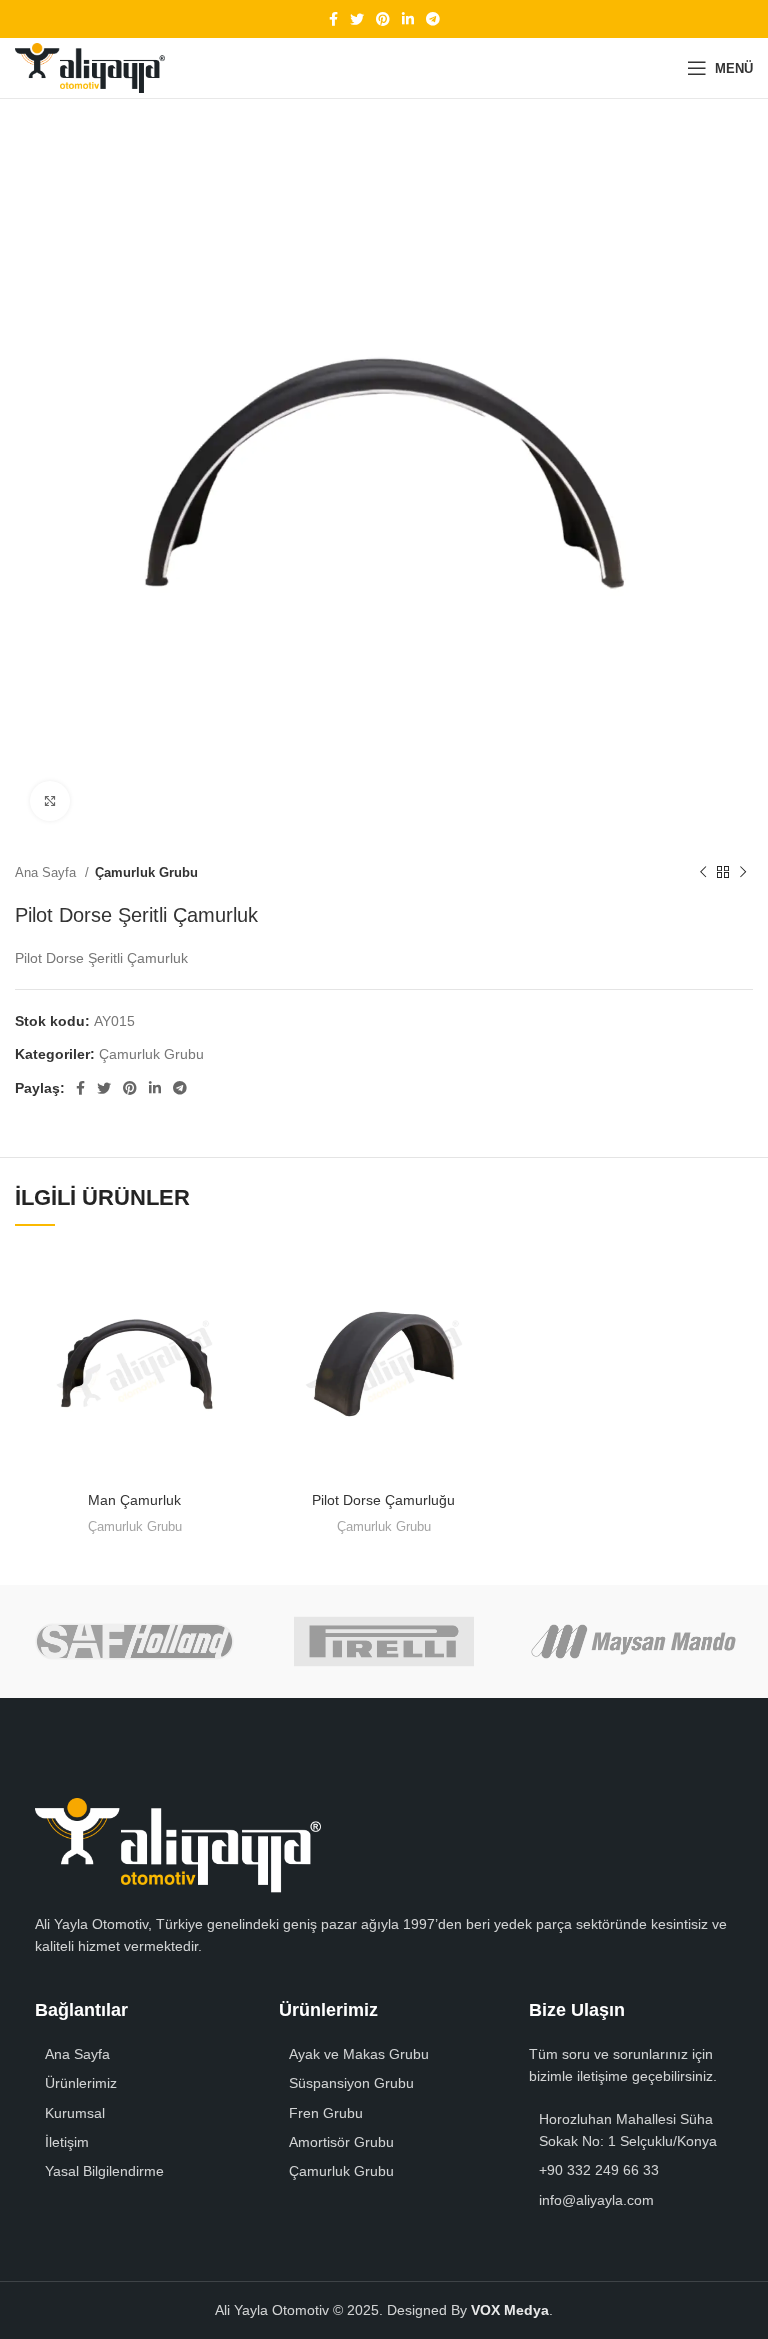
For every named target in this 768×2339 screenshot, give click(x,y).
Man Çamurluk (134, 1500)
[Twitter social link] (357, 19)
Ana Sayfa (47, 872)
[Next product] (743, 872)
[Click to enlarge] (50, 801)
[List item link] (137, 2083)
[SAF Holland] (134, 1641)
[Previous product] (703, 872)
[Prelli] (383, 1641)
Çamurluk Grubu (146, 872)
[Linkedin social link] (408, 19)
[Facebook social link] (333, 19)
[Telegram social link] (433, 19)
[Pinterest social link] (383, 19)
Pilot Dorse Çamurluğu (383, 1500)
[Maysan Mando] (633, 1641)
